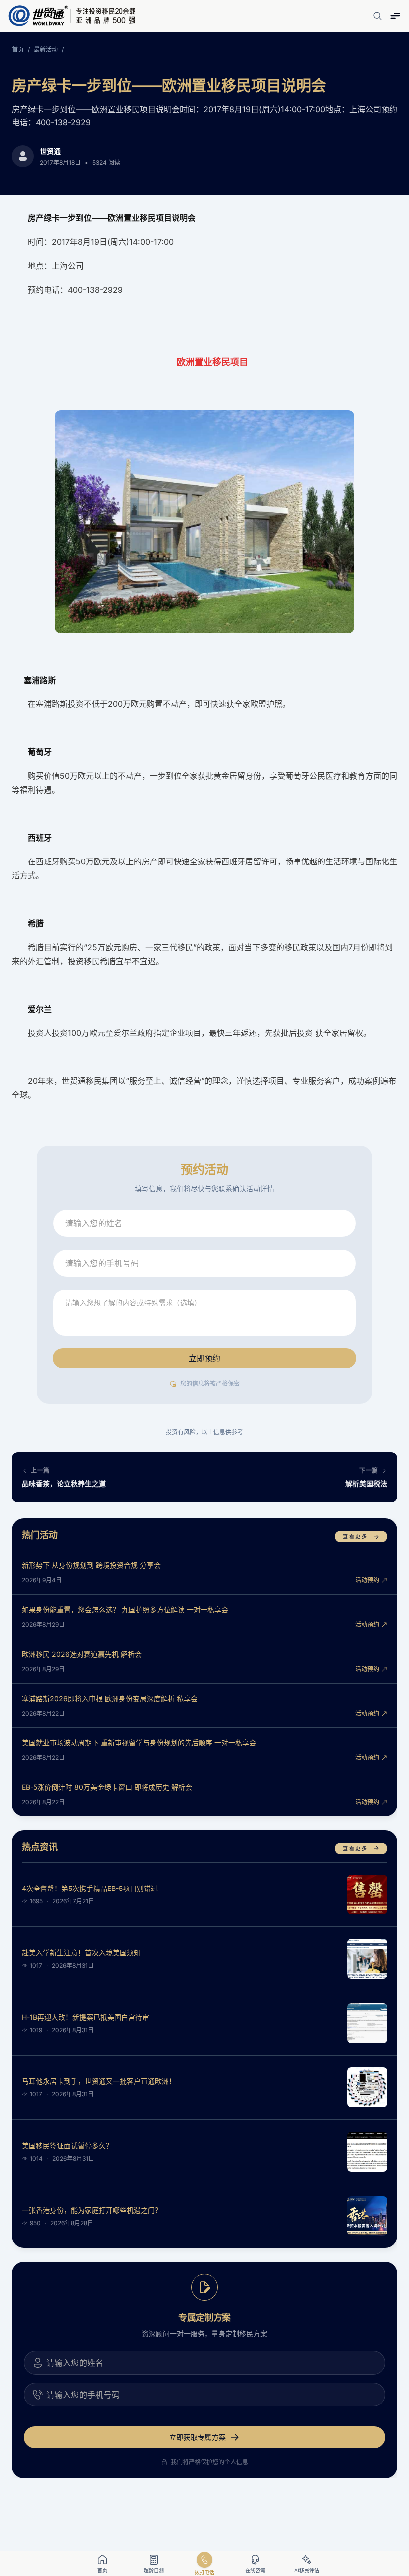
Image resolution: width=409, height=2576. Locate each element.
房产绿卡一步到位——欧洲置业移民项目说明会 (169, 85)
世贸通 (50, 151)
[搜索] (377, 16)
